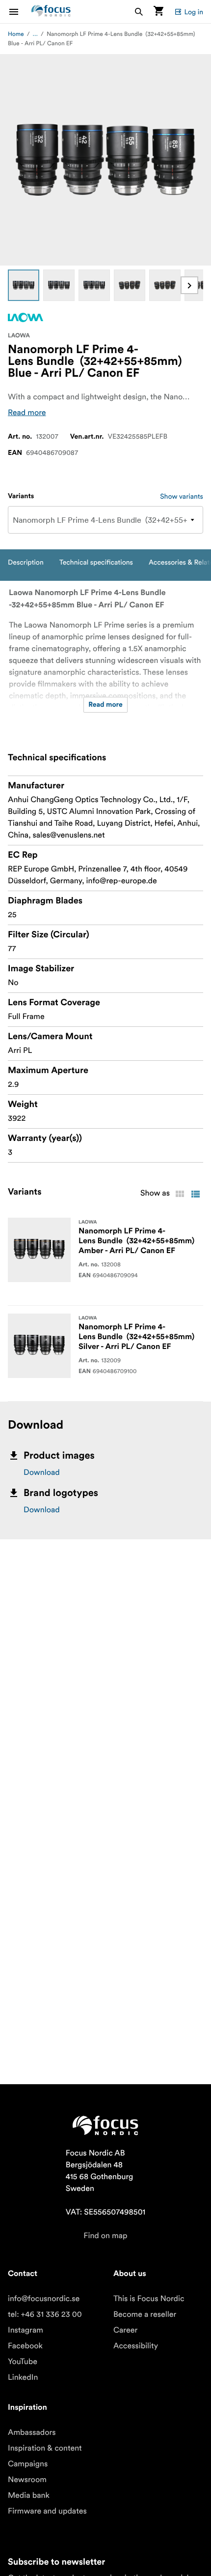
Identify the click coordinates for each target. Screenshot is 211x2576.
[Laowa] (26, 317)
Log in (194, 12)
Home (16, 34)
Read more (27, 413)
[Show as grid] (180, 1194)
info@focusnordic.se (44, 2299)
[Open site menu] (20, 12)
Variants (21, 496)
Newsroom (27, 2480)
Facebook (25, 2346)
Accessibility (136, 2346)
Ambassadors (32, 2432)
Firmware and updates (47, 2511)
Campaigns (28, 2464)
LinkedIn (23, 2377)
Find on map (105, 2236)
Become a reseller (145, 2314)
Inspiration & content (45, 2448)
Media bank (29, 2495)
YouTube (23, 2362)
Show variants (182, 496)
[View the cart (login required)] (158, 12)
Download (42, 1472)
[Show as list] (195, 1194)
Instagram (26, 2330)
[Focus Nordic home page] (51, 12)
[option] (24, 285)
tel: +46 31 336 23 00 (45, 2314)
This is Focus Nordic (149, 2299)
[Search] (139, 12)
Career (125, 2330)
